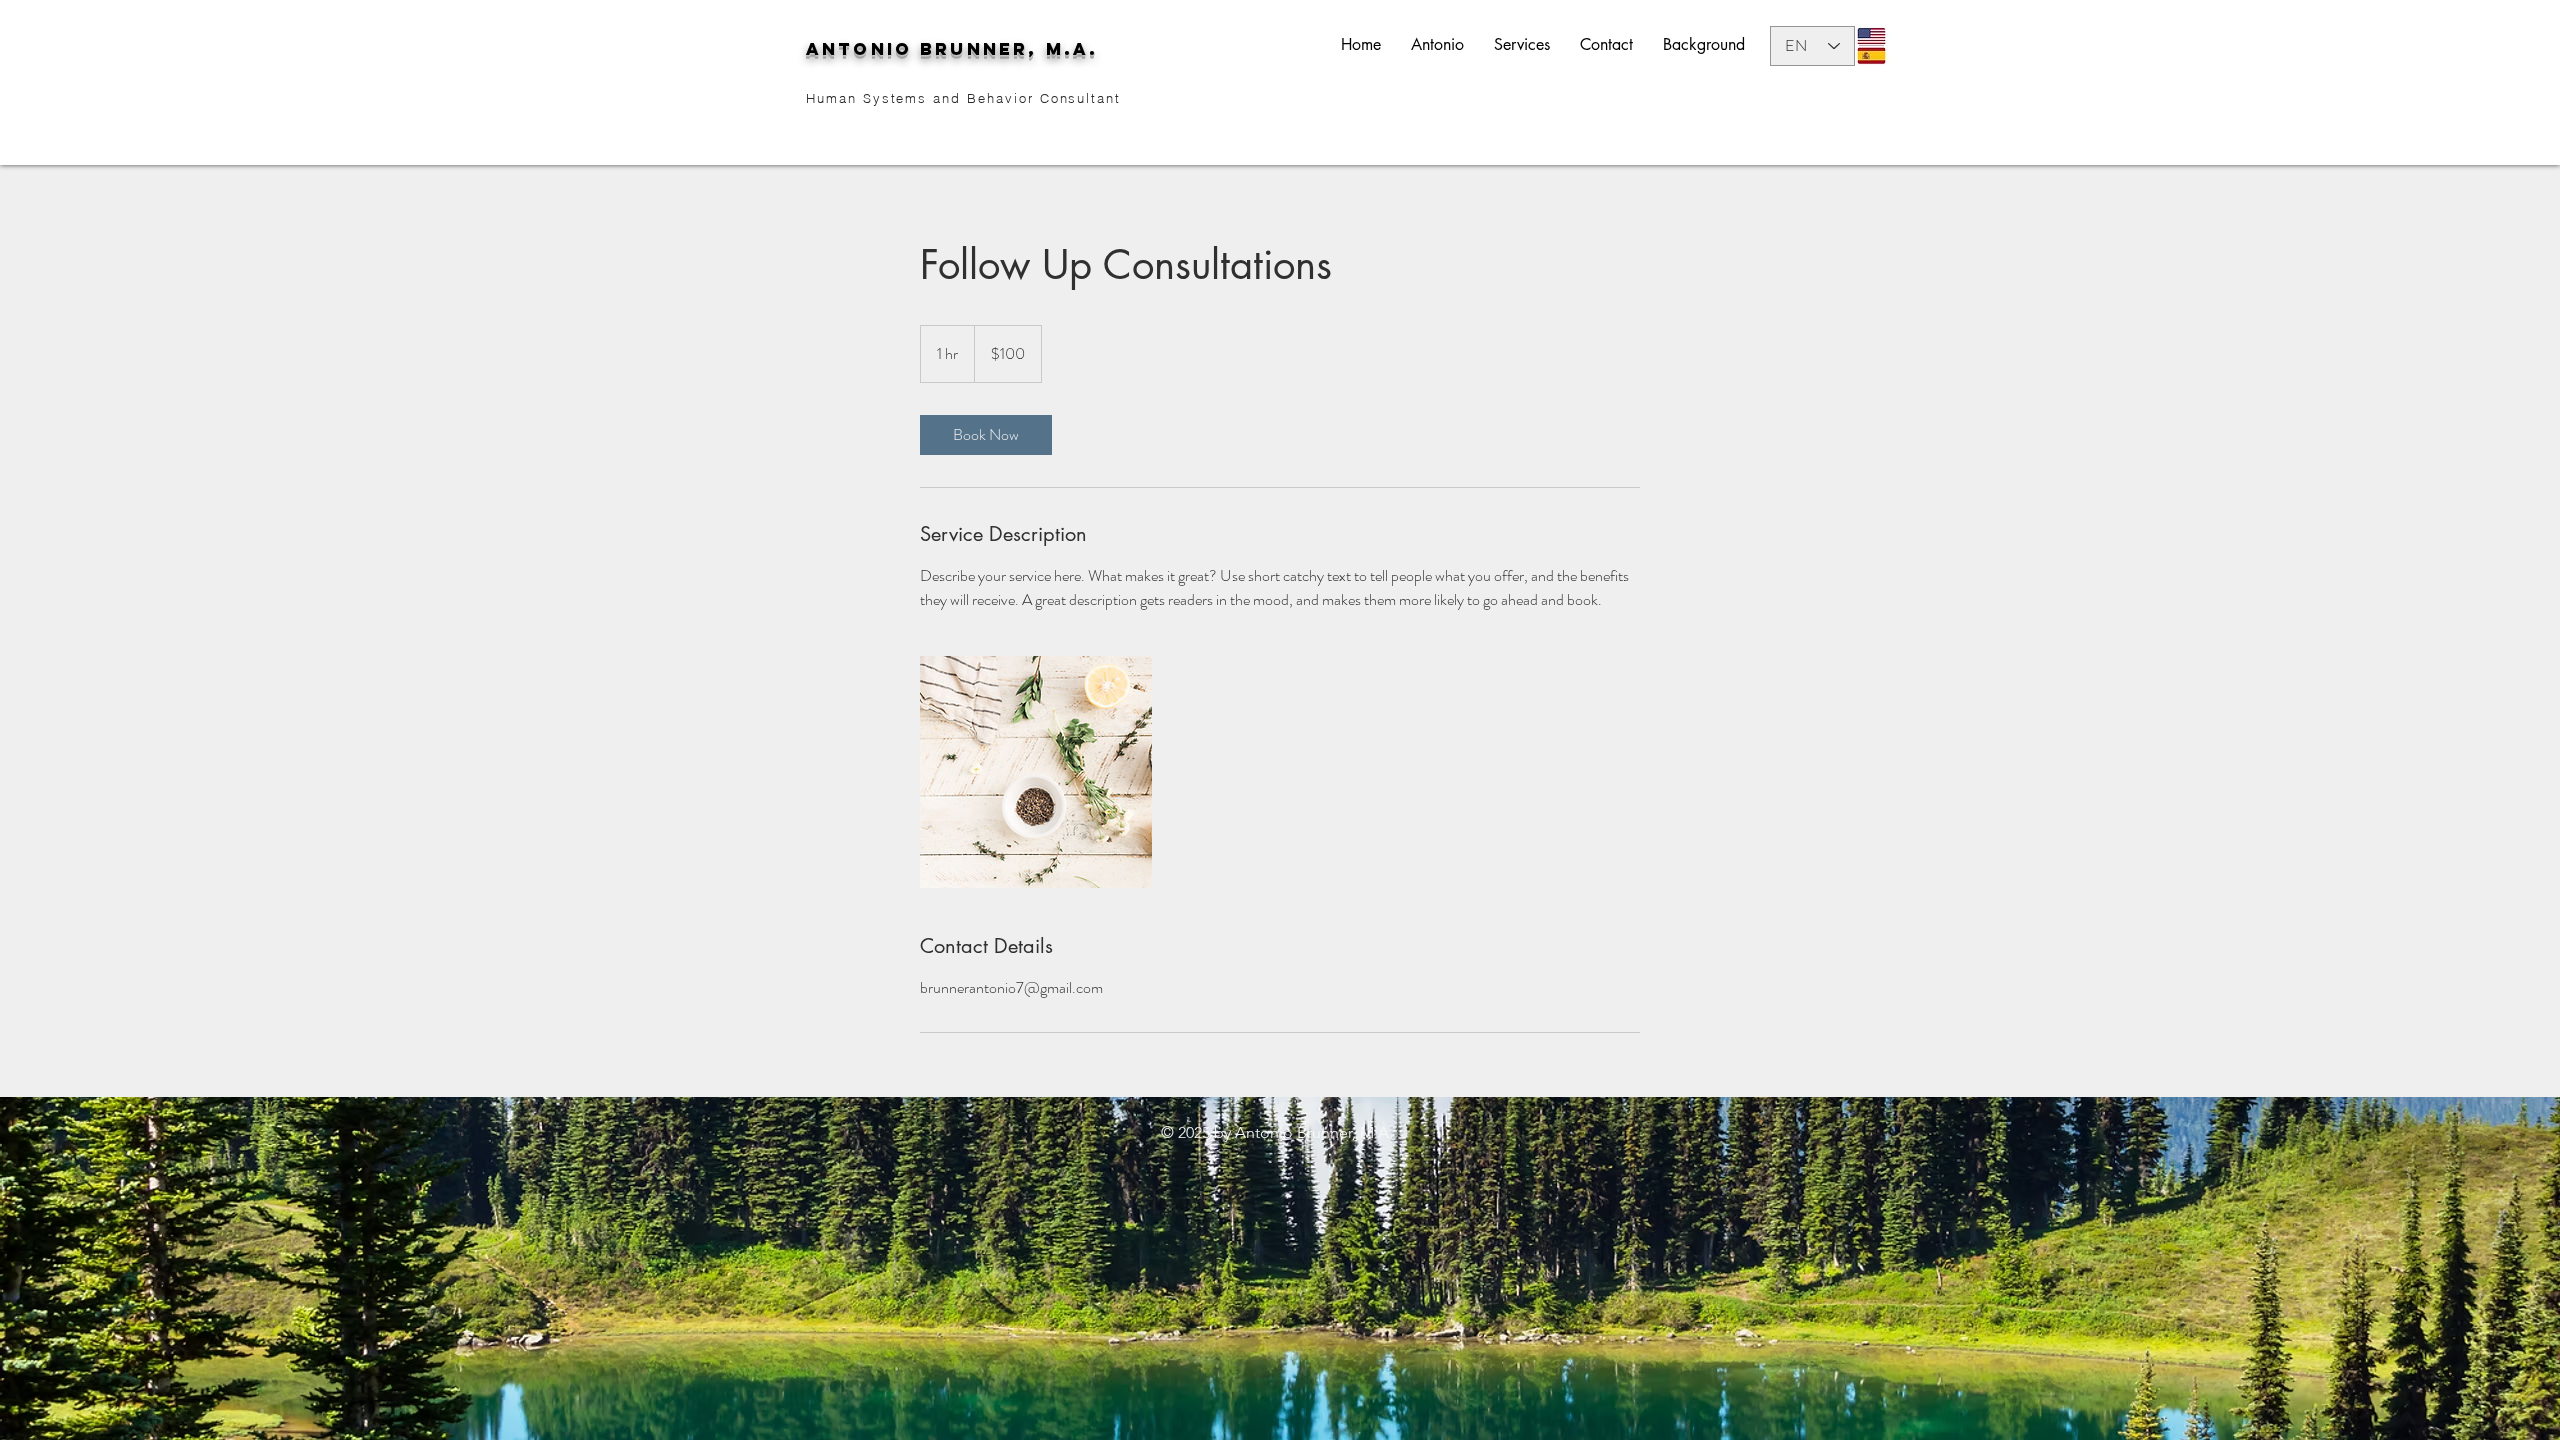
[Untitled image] (1036, 772)
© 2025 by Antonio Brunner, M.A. (1277, 1132)
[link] (986, 435)
